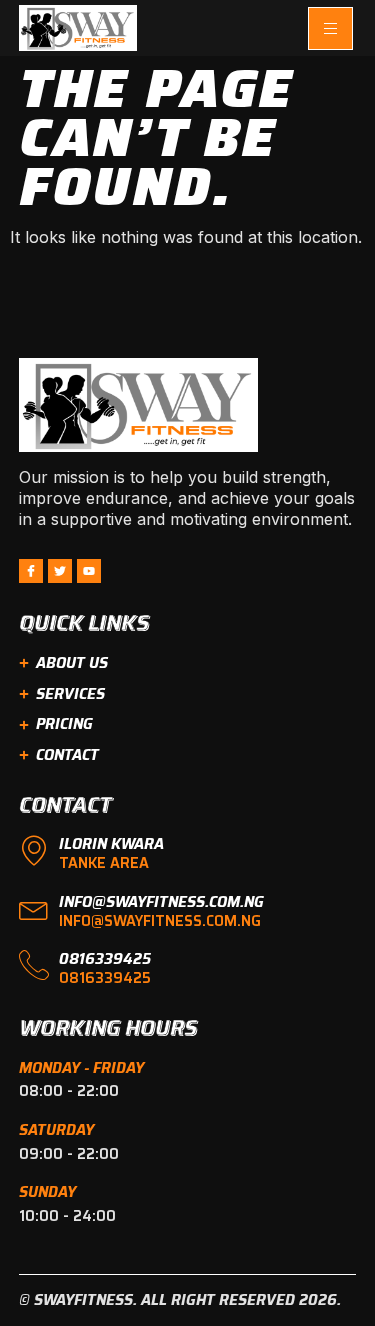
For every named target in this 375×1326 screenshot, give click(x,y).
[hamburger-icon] (330, 28)
